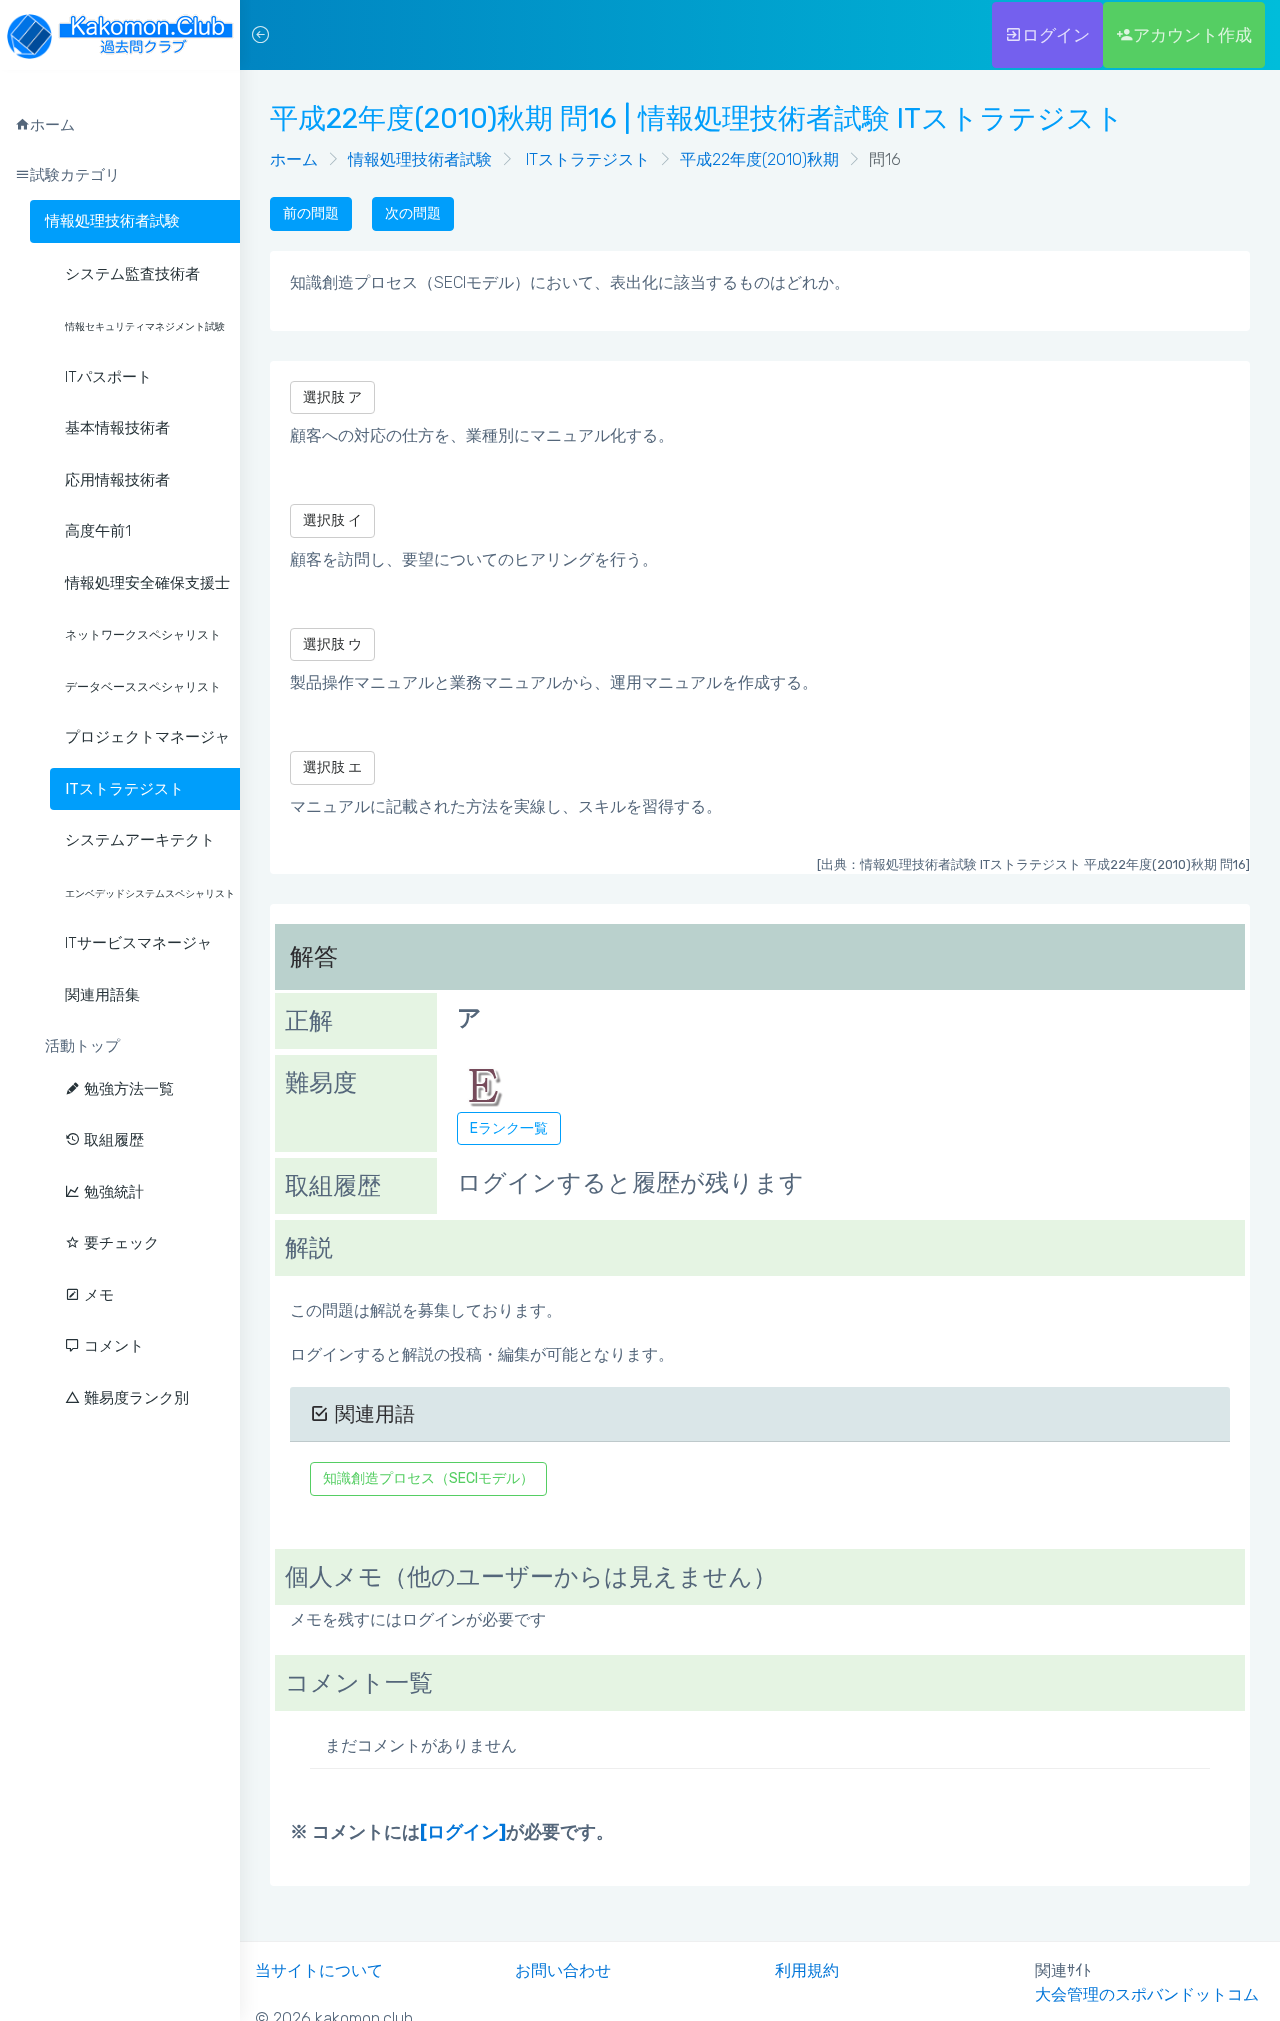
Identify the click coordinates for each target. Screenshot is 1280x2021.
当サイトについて (319, 1970)
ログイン (1056, 35)
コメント (112, 1346)
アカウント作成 (1192, 35)
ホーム (294, 159)
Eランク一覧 (509, 1128)
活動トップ (82, 1046)
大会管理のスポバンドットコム (1147, 1994)
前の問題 (311, 213)
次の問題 (413, 213)
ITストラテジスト (586, 159)
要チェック (119, 1243)
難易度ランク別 (134, 1398)
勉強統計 (112, 1192)
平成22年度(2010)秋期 (759, 159)
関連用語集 (102, 995)
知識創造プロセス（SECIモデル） (428, 1478)
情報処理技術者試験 (112, 221)
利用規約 (807, 1970)
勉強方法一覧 (127, 1089)
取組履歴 (112, 1140)
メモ (97, 1295)
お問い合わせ (563, 1970)
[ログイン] (463, 1832)
